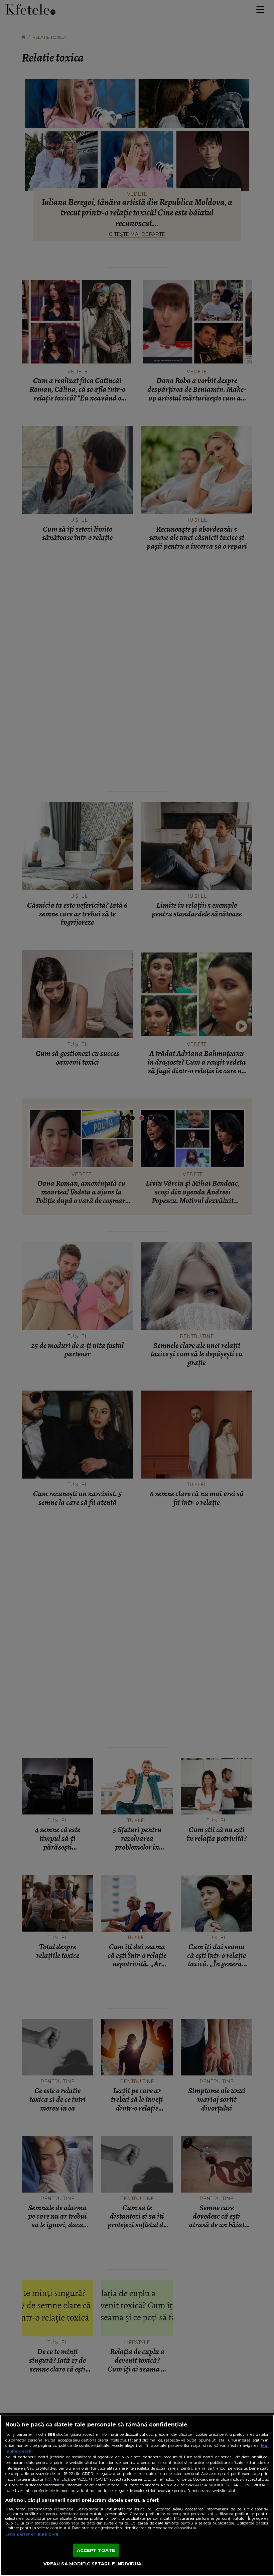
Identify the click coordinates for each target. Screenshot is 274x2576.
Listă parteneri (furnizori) (32, 2534)
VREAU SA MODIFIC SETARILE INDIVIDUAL (94, 2564)
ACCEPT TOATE (96, 2550)
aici (47, 2479)
